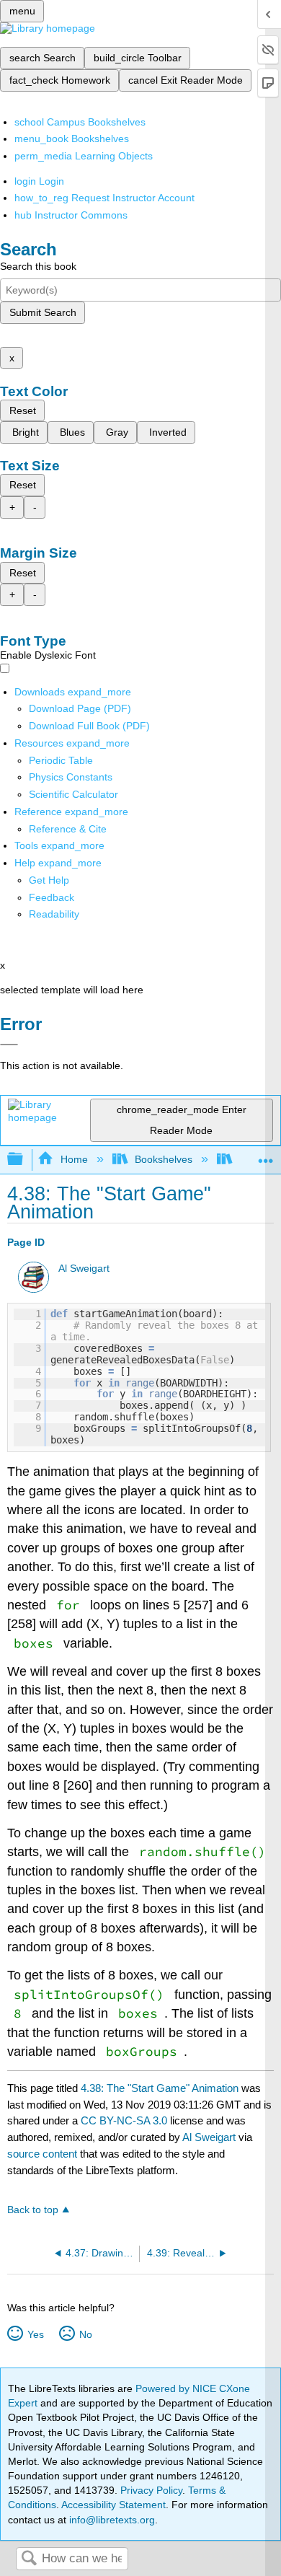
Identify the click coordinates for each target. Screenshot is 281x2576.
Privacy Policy (151, 2490)
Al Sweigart (84, 1269)
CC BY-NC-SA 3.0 (124, 2120)
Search (29, 2559)
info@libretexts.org (111, 2520)
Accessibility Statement (113, 2505)
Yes (35, 2334)
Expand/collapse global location (266, 1155)
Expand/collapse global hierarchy (24, 1160)
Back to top (33, 2210)
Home (74, 1159)
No (85, 2334)
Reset (23, 410)
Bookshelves (164, 1159)
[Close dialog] (9, 1045)
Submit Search (43, 312)
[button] (52, 897)
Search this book (38, 266)
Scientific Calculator (73, 794)
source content (42, 2154)
